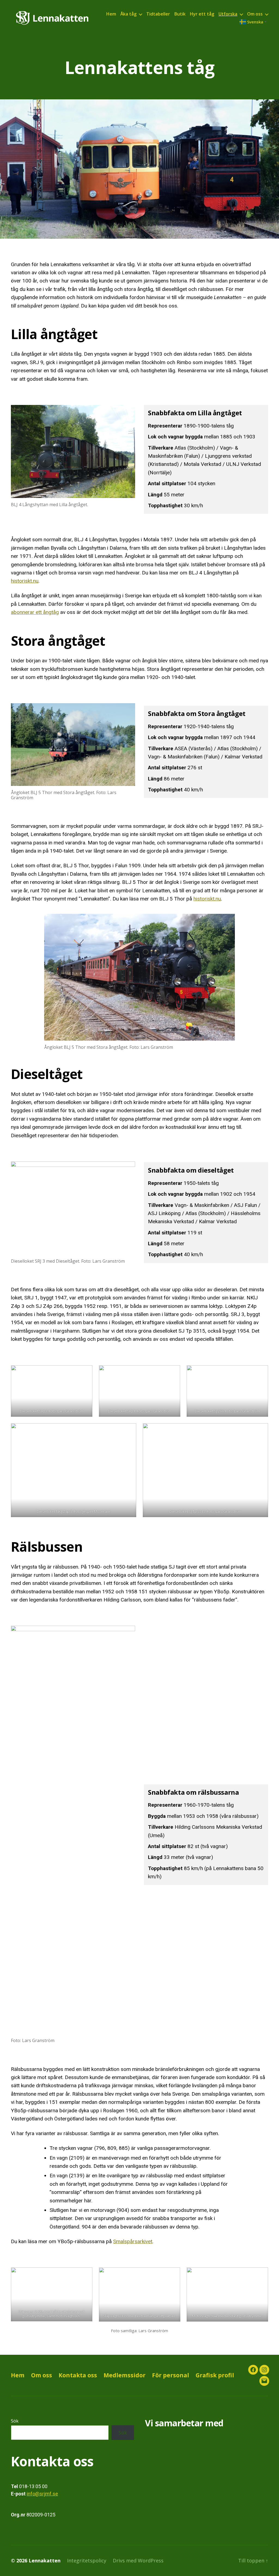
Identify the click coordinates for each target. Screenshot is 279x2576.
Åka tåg (128, 14)
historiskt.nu (25, 581)
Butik (180, 14)
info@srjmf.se (42, 2494)
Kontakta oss (78, 2375)
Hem (111, 14)
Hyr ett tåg (202, 14)
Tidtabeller (158, 14)
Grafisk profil (215, 2375)
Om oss (255, 14)
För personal (171, 2375)
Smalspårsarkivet (133, 2241)
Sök (15, 2421)
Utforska (228, 14)
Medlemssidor (125, 2375)
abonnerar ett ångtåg (35, 612)
